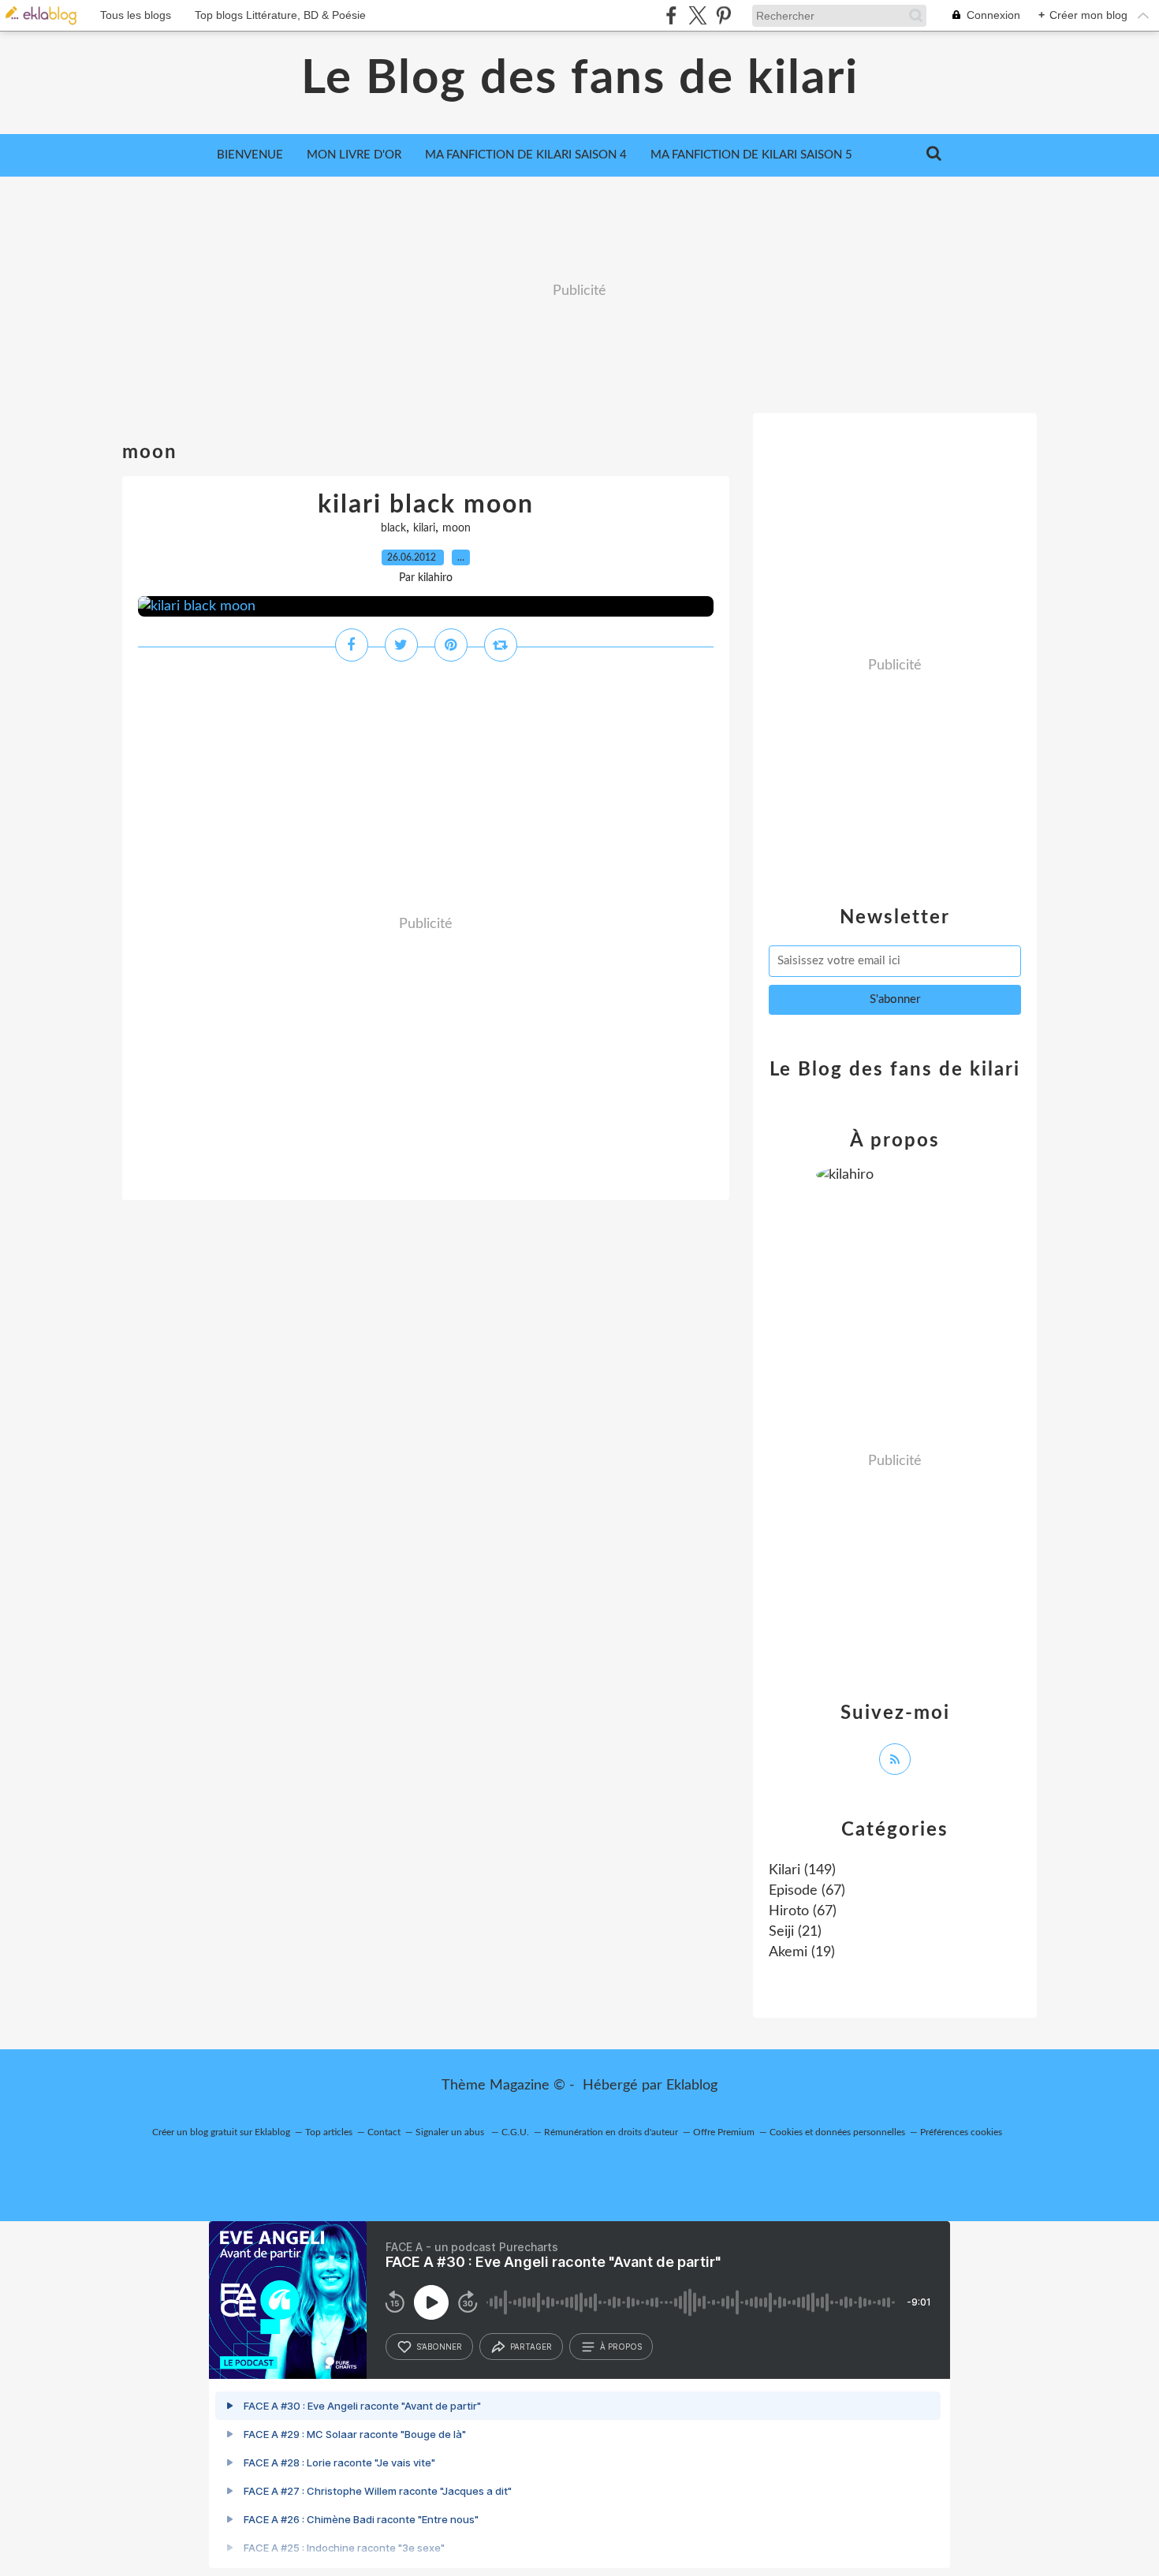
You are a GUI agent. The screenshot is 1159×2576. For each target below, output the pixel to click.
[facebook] (671, 15)
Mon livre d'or (354, 155)
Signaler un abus (451, 2132)
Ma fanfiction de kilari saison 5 (751, 155)
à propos (621, 2347)
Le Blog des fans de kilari (580, 79)
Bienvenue (250, 155)
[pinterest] (723, 15)
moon (457, 528)
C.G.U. (515, 2132)
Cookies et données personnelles (837, 2132)
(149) (802, 1870)
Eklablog (692, 2086)
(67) (807, 1891)
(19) (802, 1952)
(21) (795, 1932)
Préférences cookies (961, 2132)
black (393, 528)
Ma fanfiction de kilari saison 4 (526, 155)
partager (531, 2347)
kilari (424, 528)
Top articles (329, 2132)
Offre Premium (724, 2132)
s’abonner (439, 2347)
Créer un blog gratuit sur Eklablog (221, 2132)
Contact (384, 2132)
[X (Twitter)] (697, 15)
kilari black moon (426, 505)
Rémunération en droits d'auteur (611, 2132)
